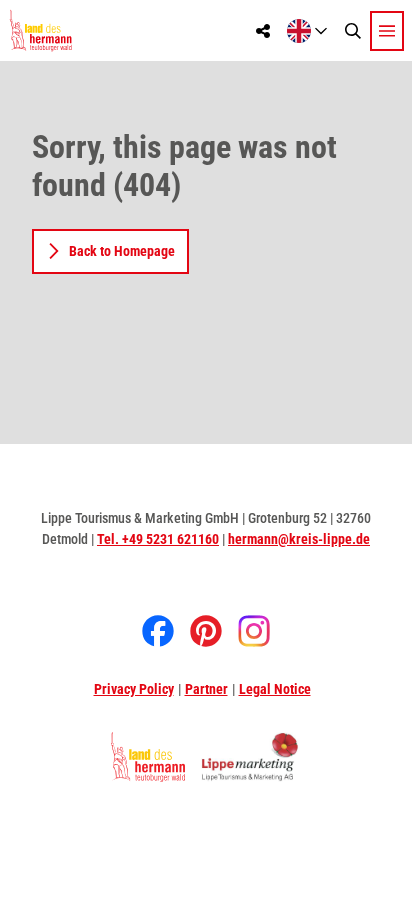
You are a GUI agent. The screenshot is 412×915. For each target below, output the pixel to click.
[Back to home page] (40, 30)
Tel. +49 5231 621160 (158, 539)
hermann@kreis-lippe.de (299, 539)
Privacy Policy (134, 689)
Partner (206, 689)
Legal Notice (275, 689)
